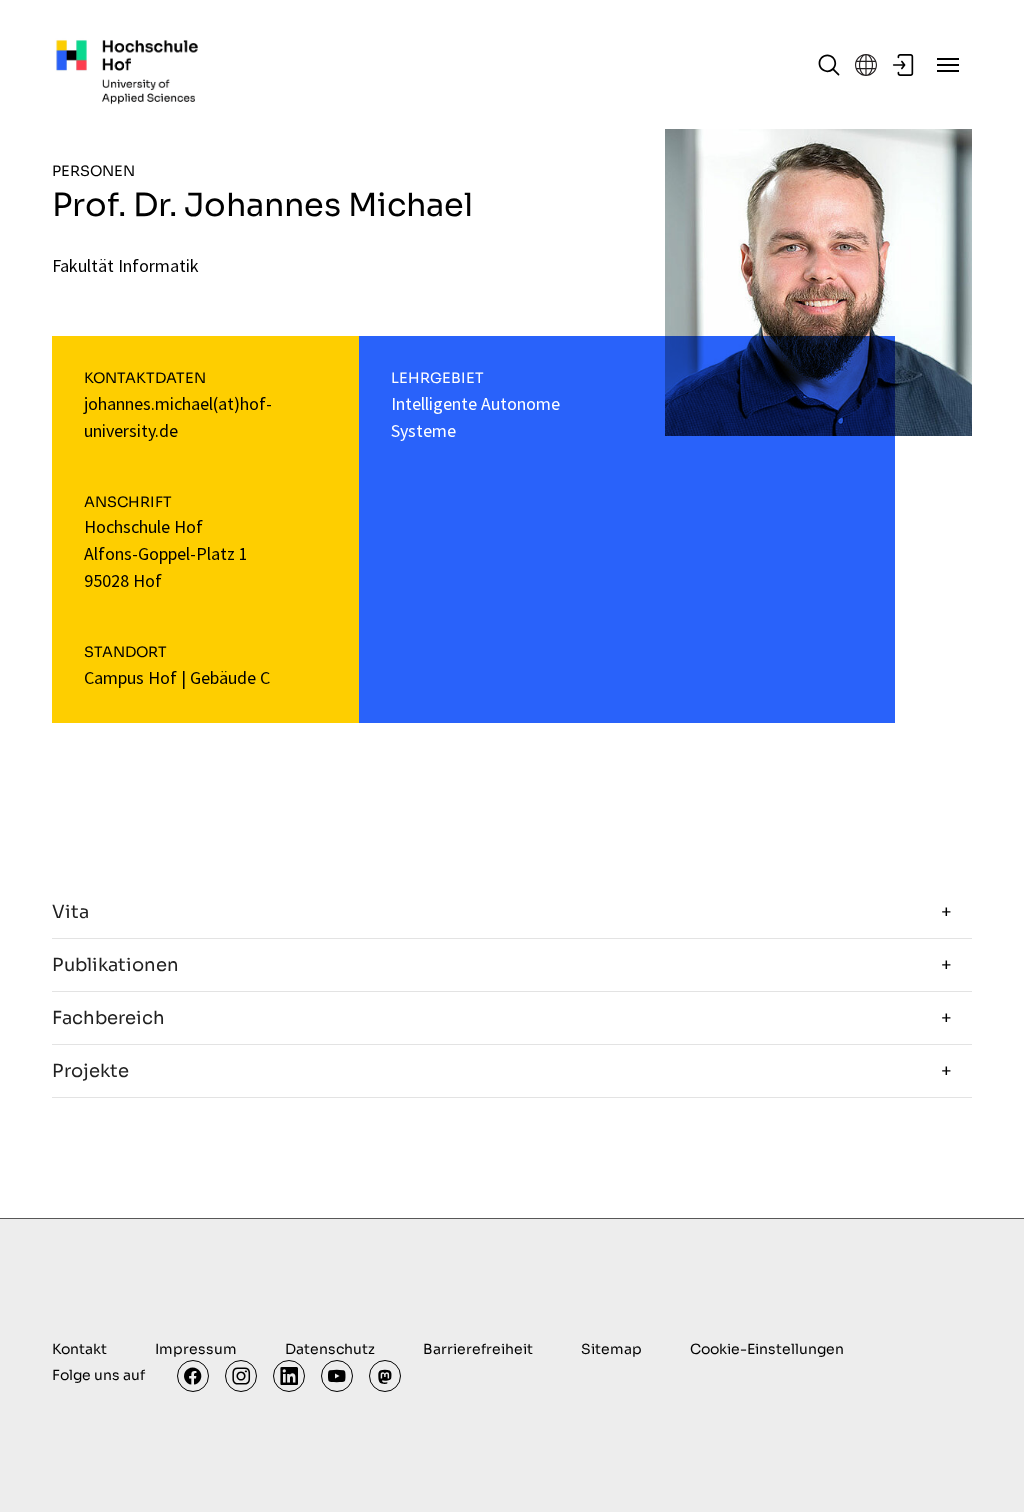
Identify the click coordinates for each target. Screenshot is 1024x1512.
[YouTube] (337, 1376)
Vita (70, 912)
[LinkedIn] (289, 1376)
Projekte (90, 1071)
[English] (866, 65)
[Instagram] (241, 1376)
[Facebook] (193, 1376)
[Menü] (948, 65)
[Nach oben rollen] (977, 1465)
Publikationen (115, 965)
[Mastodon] (385, 1376)
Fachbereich (108, 1018)
